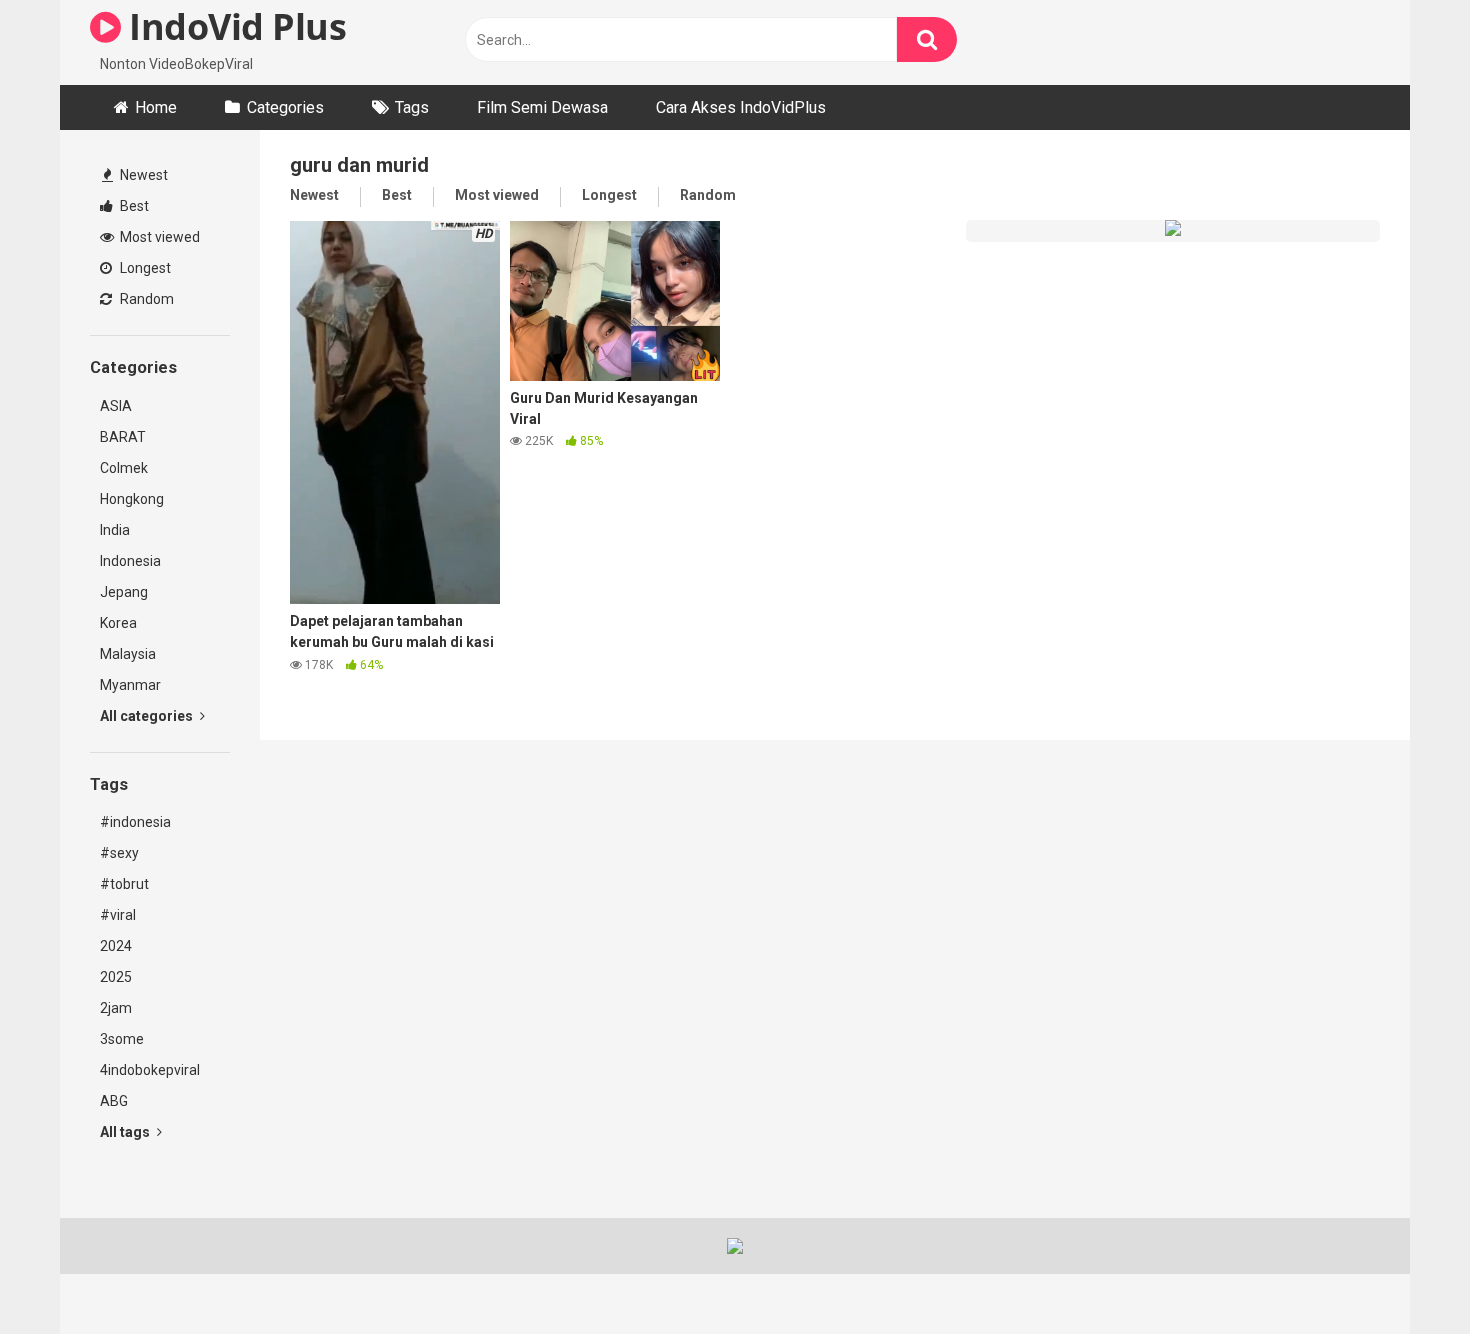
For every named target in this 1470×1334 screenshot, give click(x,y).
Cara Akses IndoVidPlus (741, 107)
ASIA (116, 406)
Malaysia (128, 654)
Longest (144, 268)
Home (156, 107)
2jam (116, 1008)
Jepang (124, 592)
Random (145, 299)
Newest (142, 175)
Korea (118, 623)
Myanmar (130, 685)
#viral (118, 915)
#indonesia (135, 822)
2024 (116, 946)
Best (133, 206)
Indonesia (130, 561)
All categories (148, 716)
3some (122, 1039)
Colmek (124, 468)
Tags (412, 107)
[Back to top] (1403, 1273)
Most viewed (158, 237)
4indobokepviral (150, 1070)
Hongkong (132, 499)
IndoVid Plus (233, 26)
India (115, 530)
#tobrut (124, 884)
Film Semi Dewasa (542, 107)
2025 (116, 977)
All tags (126, 1132)
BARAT (123, 437)
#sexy (119, 853)
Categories (285, 107)
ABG (114, 1101)
